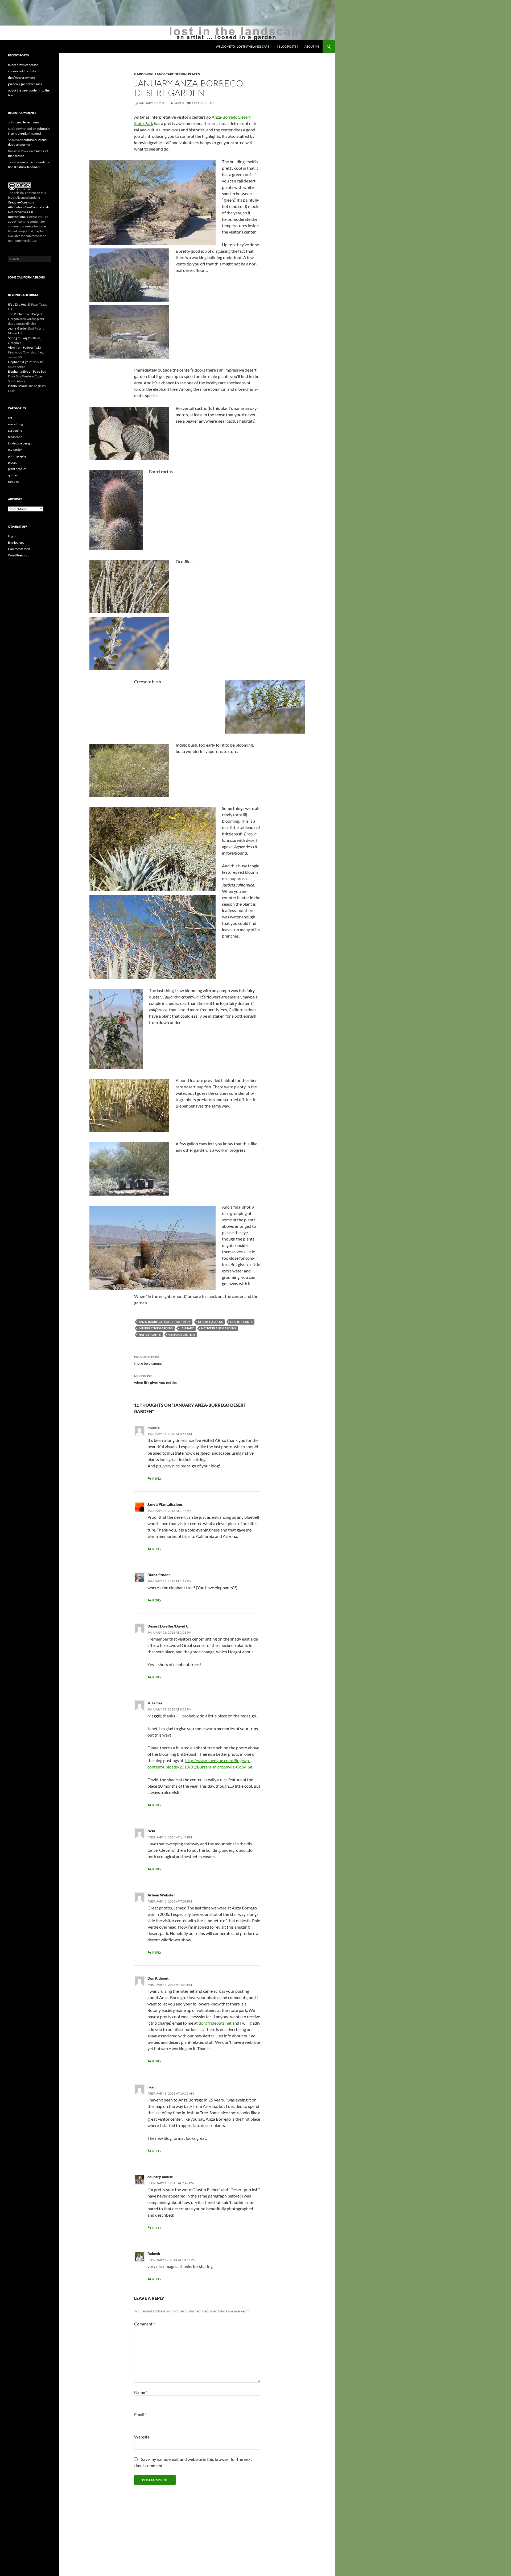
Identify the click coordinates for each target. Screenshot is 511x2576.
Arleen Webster (161, 1895)
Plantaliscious (18, 386)
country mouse (160, 2177)
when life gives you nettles (156, 1379)
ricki (151, 1831)
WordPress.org (19, 555)
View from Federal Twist (25, 348)
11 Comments (203, 103)
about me (312, 46)
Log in (12, 536)
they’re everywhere (21, 78)
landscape (15, 437)
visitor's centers (182, 1335)
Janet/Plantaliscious (165, 1504)
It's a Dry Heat (18, 304)
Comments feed (19, 549)
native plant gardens (219, 1328)
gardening (144, 74)
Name (141, 2392)
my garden (15, 450)
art (10, 418)
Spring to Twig (18, 338)
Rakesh (154, 2254)
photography (17, 456)
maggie (154, 1427)
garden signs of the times (25, 84)
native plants (150, 1335)
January (187, 1328)
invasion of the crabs (22, 71)
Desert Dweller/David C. (168, 1626)
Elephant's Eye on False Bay (27, 371)
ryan (151, 2087)
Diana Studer (159, 1575)
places (194, 74)
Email (140, 2414)
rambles (14, 482)
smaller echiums (28, 122)
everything (15, 424)
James (179, 103)
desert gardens (210, 1322)
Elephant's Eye (18, 362)
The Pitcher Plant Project (25, 314)
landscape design (171, 74)
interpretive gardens (156, 1328)
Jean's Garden (18, 328)
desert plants (241, 1322)
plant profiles (17, 469)
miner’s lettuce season (23, 65)
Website (142, 2437)
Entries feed (16, 542)
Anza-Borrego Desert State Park (165, 1322)
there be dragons (148, 1360)
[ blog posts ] (287, 46)
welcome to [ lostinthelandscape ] (243, 46)
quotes (13, 475)
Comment (145, 2324)
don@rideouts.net (215, 2023)
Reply (157, 1478)
